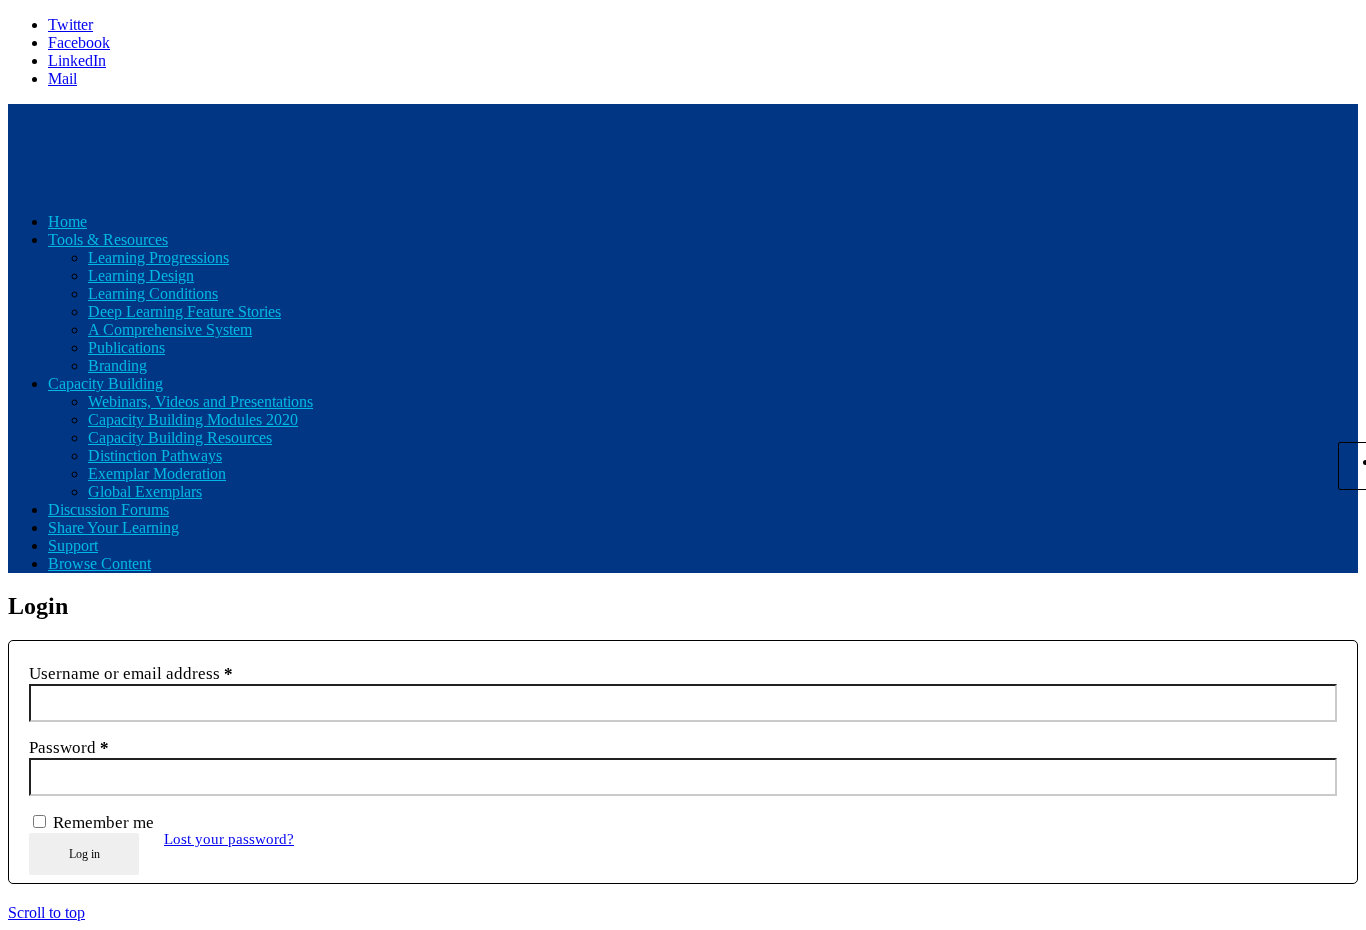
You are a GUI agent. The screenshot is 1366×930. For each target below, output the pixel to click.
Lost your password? (229, 839)
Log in (84, 854)
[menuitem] (703, 222)
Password (69, 747)
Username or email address (131, 673)
